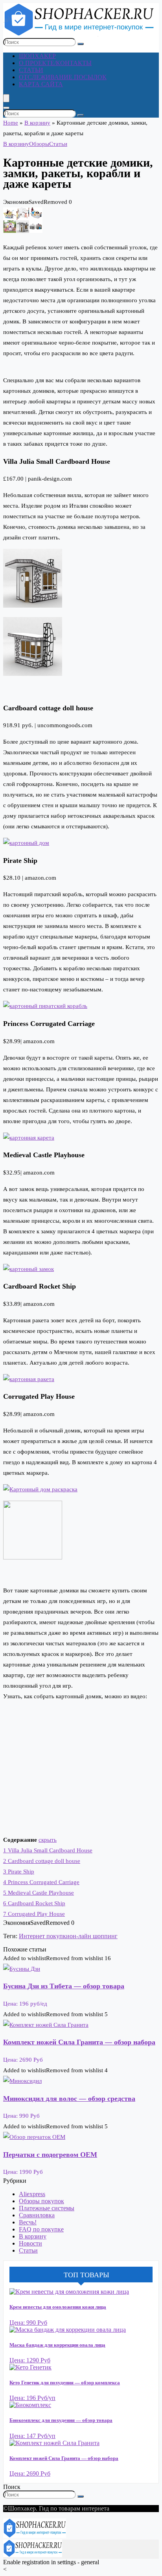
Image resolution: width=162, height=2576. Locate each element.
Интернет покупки (44, 1936)
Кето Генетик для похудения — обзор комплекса (65, 2383)
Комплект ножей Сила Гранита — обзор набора (79, 2042)
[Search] (6, 108)
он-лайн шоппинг (94, 1936)
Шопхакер (37, 56)
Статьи (31, 70)
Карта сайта (41, 84)
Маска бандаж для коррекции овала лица (57, 2345)
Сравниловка (37, 2215)
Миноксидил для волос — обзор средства (69, 2099)
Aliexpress (32, 2194)
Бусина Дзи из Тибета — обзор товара (64, 1986)
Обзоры (39, 144)
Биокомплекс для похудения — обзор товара (61, 2420)
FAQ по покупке (41, 2229)
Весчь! (28, 2222)
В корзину (37, 123)
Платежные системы (47, 2208)
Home (11, 123)
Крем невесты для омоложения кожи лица (58, 2307)
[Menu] (6, 98)
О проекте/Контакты (55, 63)
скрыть (48, 1840)
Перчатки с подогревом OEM (50, 2155)
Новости (30, 2243)
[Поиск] (81, 44)
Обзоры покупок (41, 2201)
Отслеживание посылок (63, 77)
